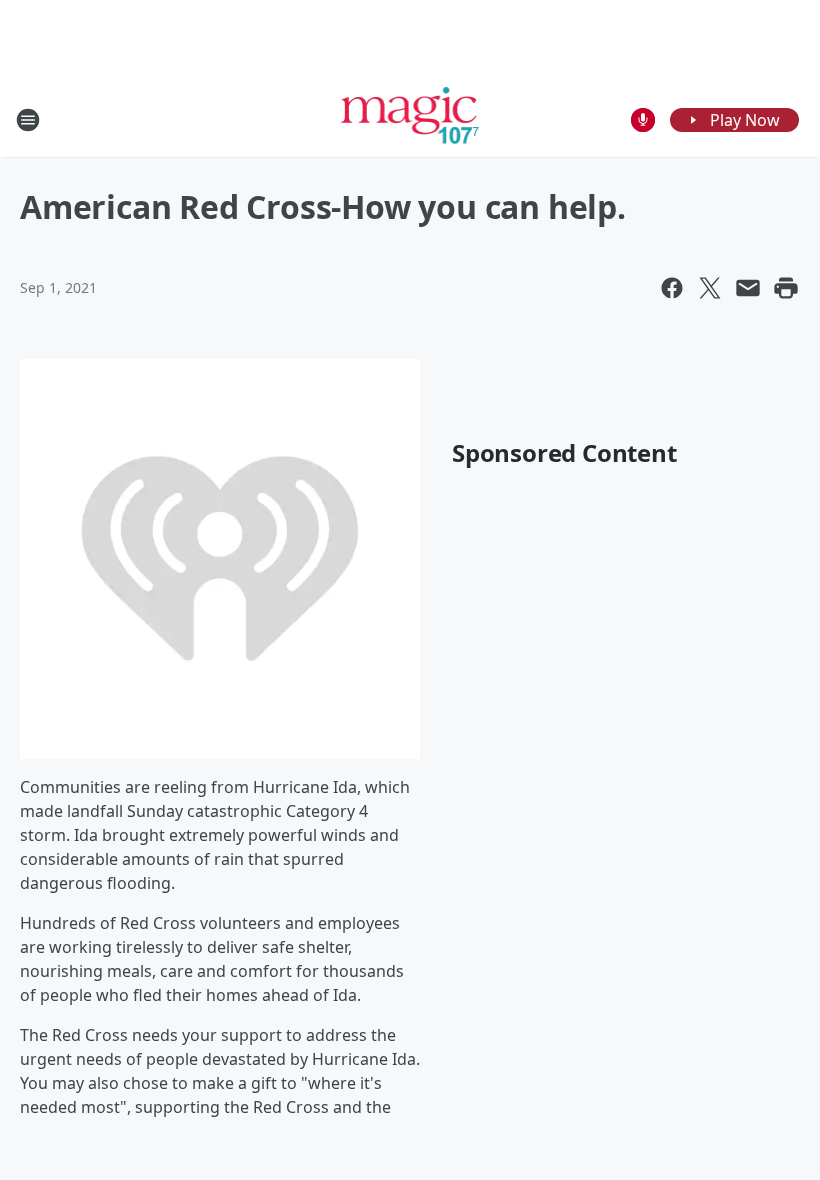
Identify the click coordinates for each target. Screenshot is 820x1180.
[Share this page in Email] (748, 288)
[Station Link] (410, 119)
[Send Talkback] (643, 120)
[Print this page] (786, 288)
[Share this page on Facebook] (672, 288)
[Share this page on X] (710, 288)
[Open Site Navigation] (28, 120)
